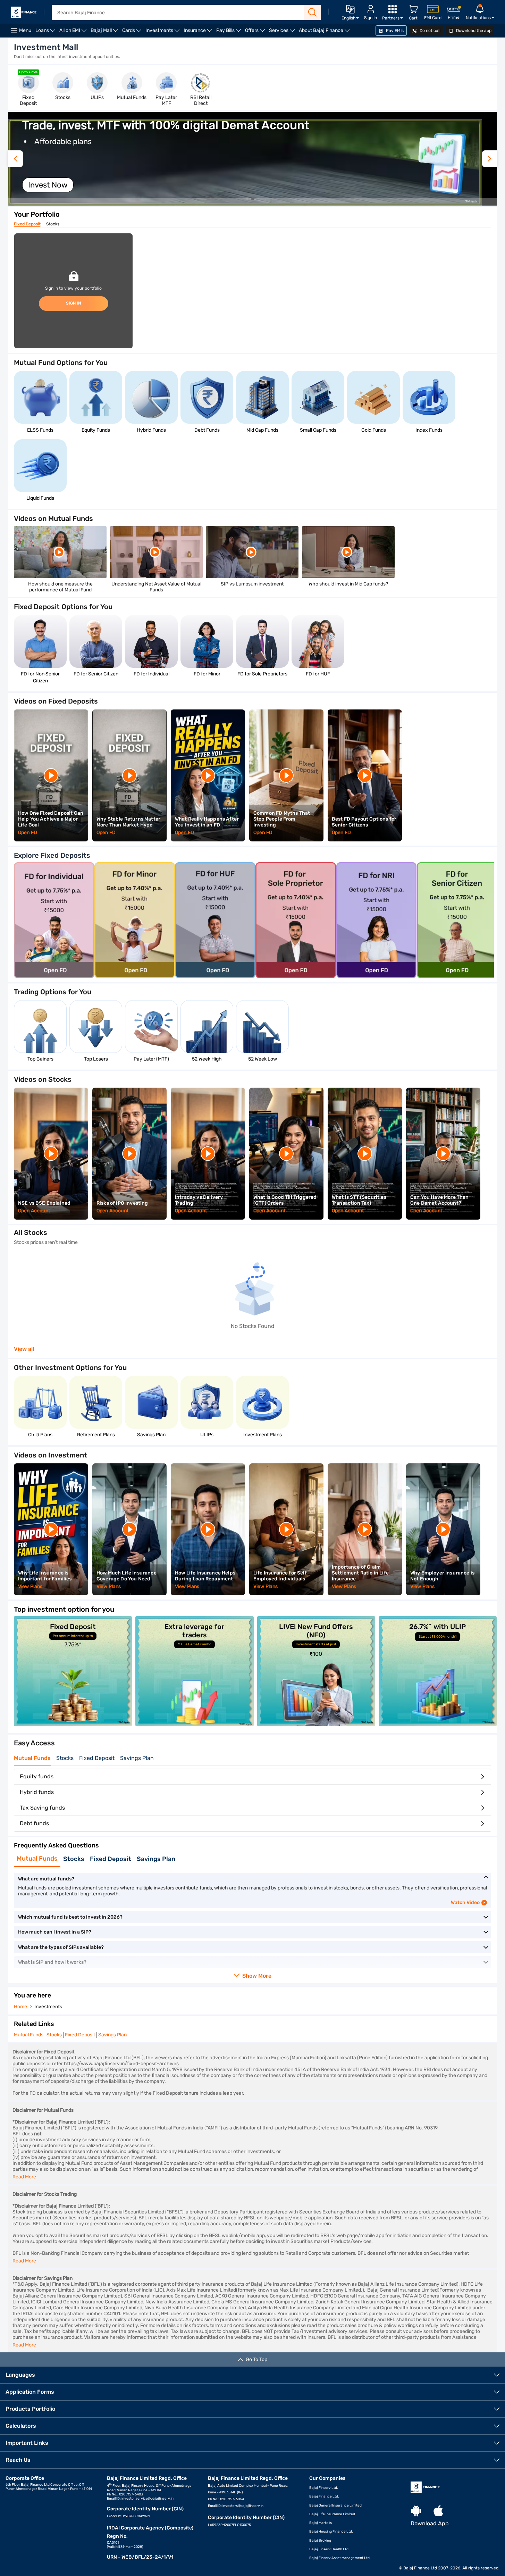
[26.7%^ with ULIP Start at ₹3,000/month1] (438, 1724)
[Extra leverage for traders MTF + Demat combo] (194, 1724)
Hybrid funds (37, 1792)
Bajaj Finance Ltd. (324, 2496)
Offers (256, 32)
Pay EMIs (394, 31)
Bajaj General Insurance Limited (335, 2506)
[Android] (416, 2511)
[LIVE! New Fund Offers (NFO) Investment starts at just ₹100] (316, 1724)
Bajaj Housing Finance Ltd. (331, 2532)
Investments (163, 32)
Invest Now (48, 185)
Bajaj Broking (320, 2541)
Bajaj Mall (105, 32)
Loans (46, 32)
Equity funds (37, 1776)
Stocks (53, 224)
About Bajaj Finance (325, 32)
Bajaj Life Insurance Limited (332, 2514)
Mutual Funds (32, 1758)
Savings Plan (137, 1758)
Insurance (199, 32)
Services (283, 32)
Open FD (28, 833)
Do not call (430, 31)
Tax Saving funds (42, 1808)
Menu (25, 30)
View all (24, 1349)
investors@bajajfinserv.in (243, 2506)
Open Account (34, 1211)
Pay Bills (230, 32)
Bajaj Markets (321, 2523)
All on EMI (74, 32)
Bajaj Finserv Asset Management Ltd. (340, 2558)
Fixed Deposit (27, 224)
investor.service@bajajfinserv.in (148, 2499)
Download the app (473, 31)
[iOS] (438, 2511)
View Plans (30, 1586)
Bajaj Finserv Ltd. (324, 2488)
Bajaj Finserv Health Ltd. (329, 2549)
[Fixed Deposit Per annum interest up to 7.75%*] (73, 1724)
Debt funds (34, 1823)
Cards (133, 32)
